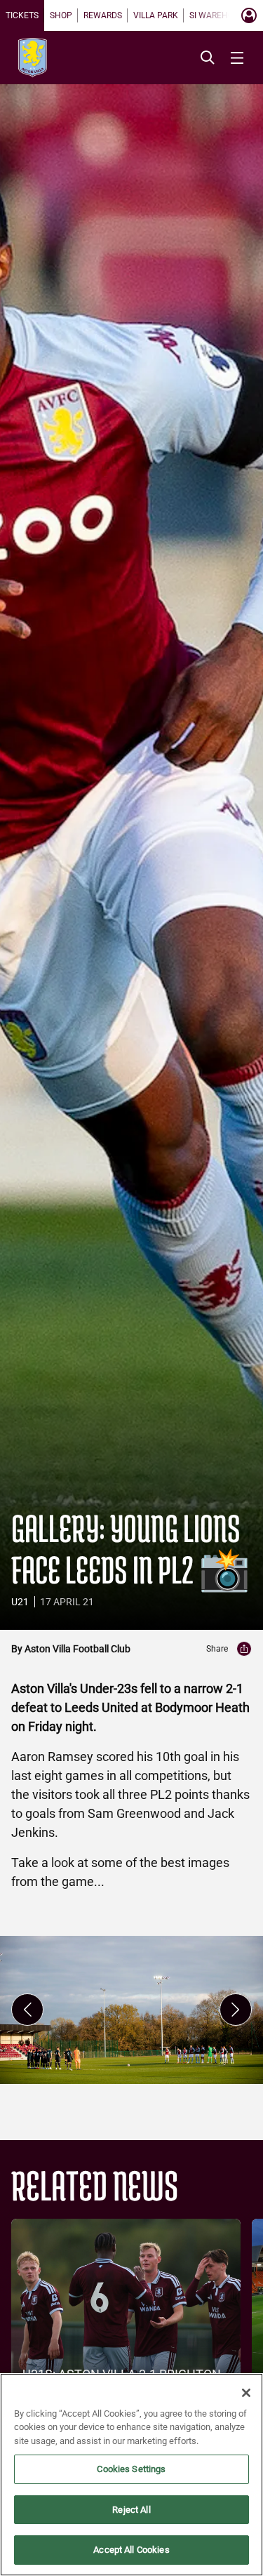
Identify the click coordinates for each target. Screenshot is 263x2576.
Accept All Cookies (131, 2550)
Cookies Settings (131, 2469)
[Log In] (249, 15)
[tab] (22, 15)
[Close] (246, 2393)
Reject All (131, 2510)
